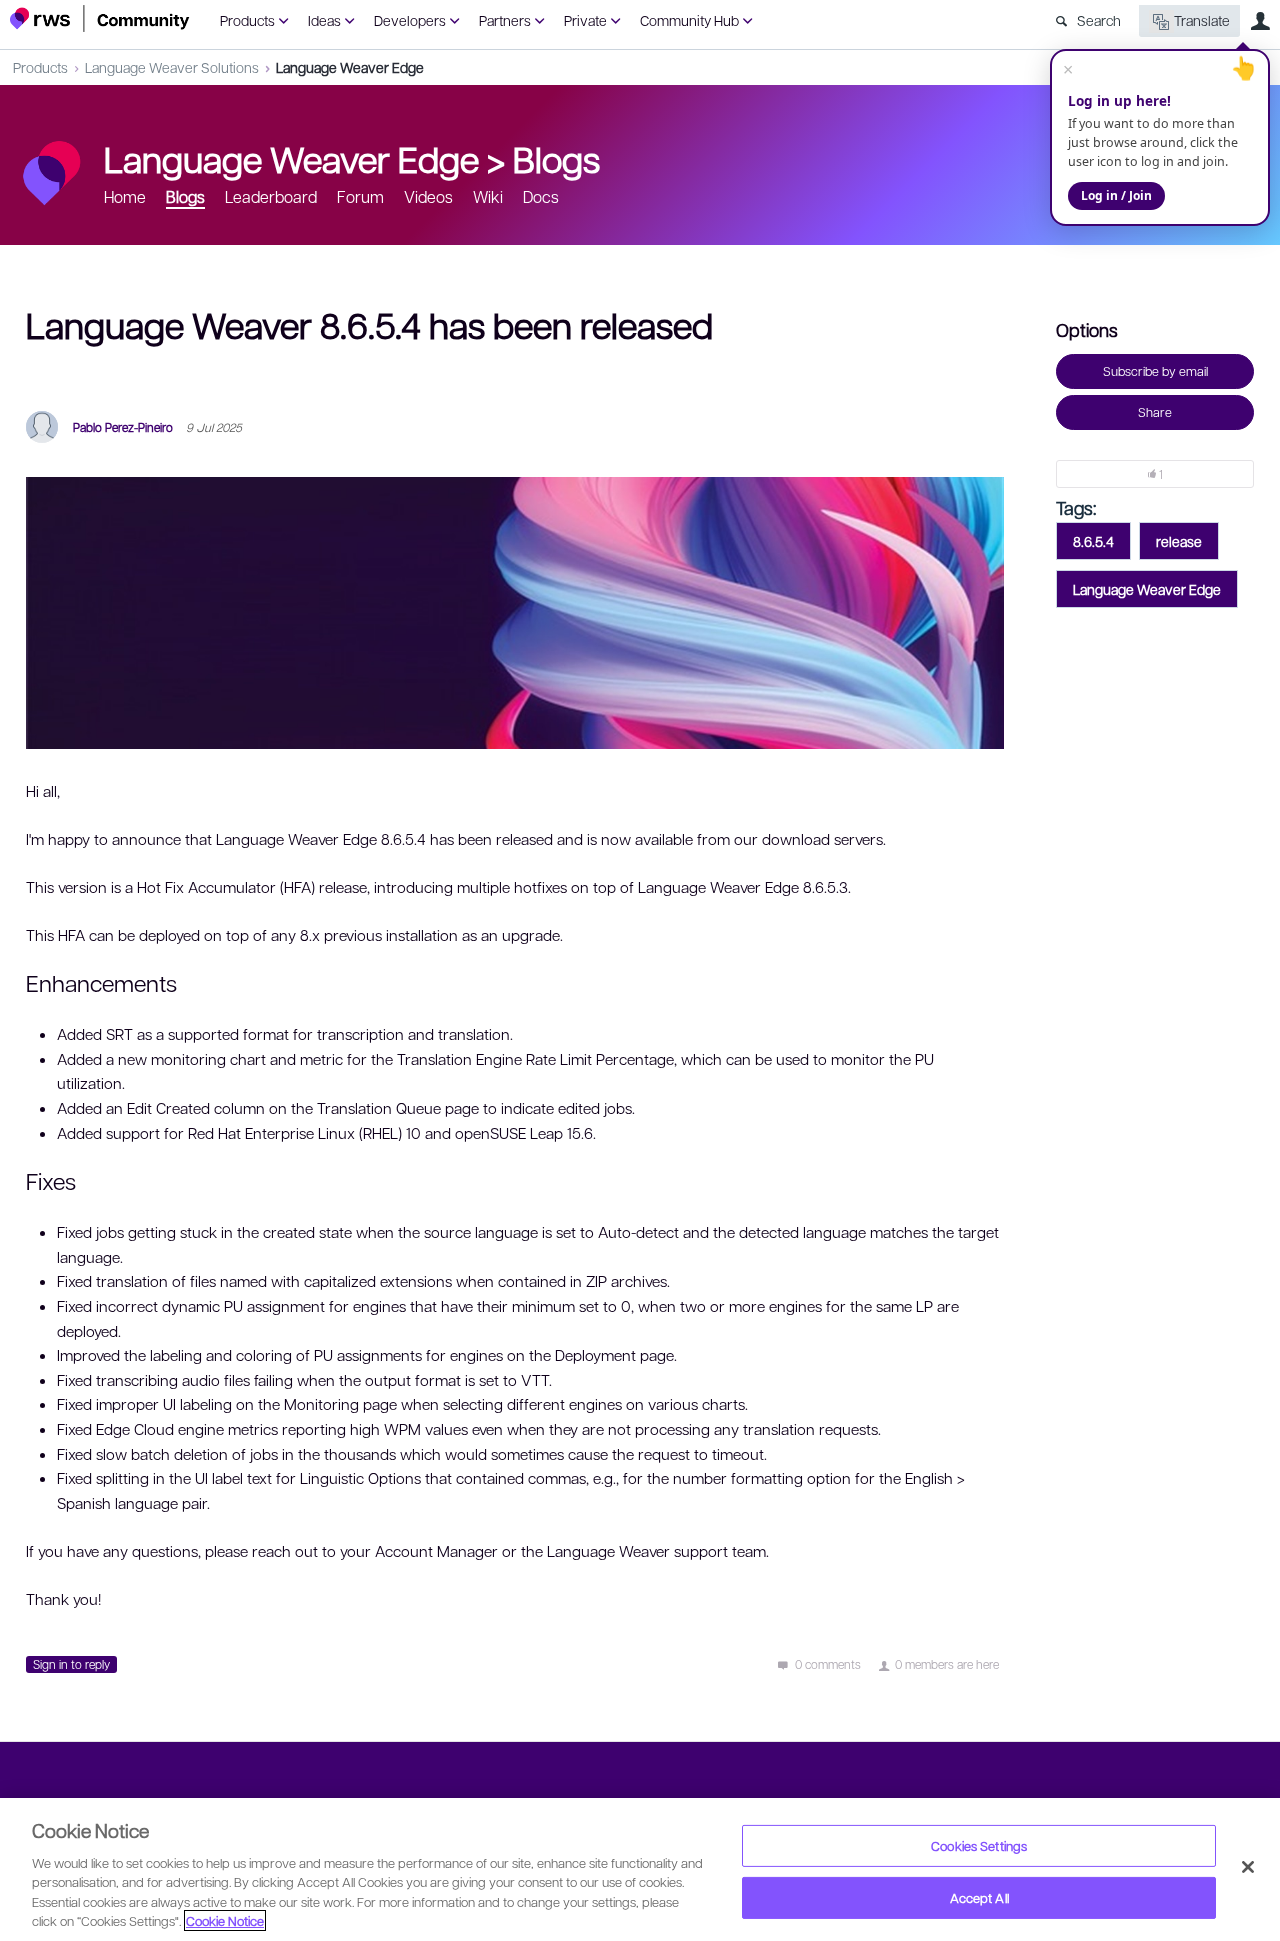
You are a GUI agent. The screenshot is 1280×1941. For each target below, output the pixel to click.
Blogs (556, 158)
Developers (410, 20)
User (1260, 21)
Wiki (488, 196)
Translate (1202, 20)
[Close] (1248, 1867)
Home (125, 196)
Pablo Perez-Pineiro (123, 427)
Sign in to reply (71, 1664)
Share (1155, 412)
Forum (360, 196)
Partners (505, 20)
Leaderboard (271, 196)
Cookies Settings (979, 1845)
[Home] (100, 18)
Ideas (324, 20)
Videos (428, 196)
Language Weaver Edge (350, 67)
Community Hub (689, 20)
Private (585, 20)
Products (247, 20)
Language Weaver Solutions (172, 67)
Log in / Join (1116, 195)
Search (1099, 20)
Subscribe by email (1155, 371)
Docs (541, 196)
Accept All (979, 1897)
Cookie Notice (225, 1920)
